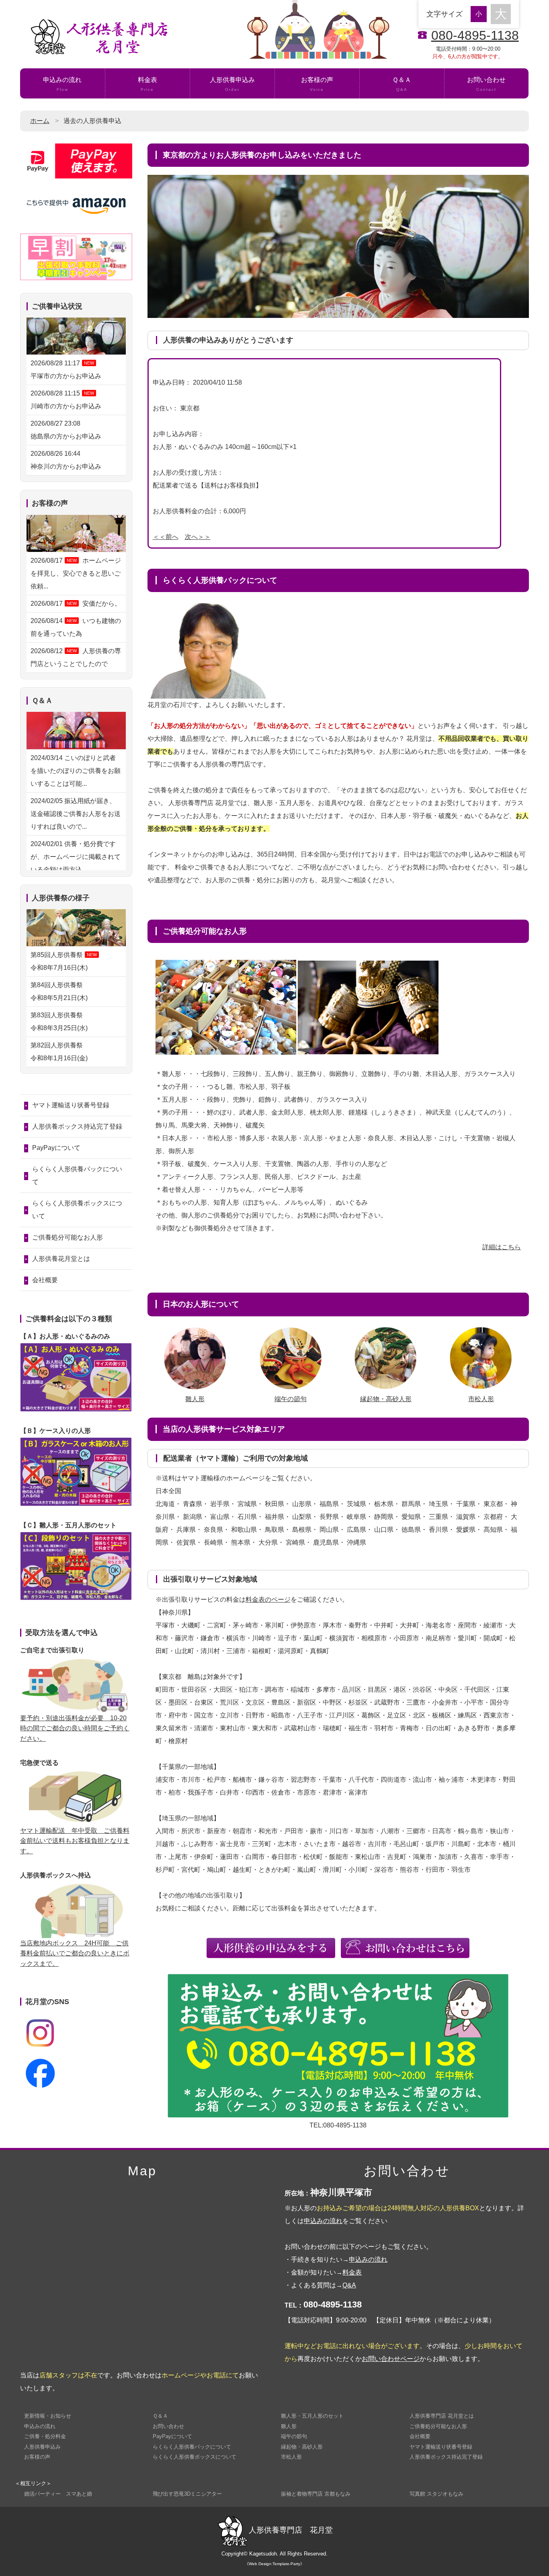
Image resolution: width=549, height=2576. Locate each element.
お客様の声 (317, 84)
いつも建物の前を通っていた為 (76, 627)
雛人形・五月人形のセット (312, 2416)
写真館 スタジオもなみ (436, 2494)
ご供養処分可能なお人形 (68, 1237)
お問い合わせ (486, 84)
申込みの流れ (62, 84)
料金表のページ (268, 1599)
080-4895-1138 (475, 35)
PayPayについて (56, 1148)
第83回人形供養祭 (60, 1022)
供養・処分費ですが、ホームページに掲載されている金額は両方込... (76, 857)
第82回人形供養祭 (60, 1052)
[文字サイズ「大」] (501, 14)
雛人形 (195, 1399)
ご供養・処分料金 (45, 2436)
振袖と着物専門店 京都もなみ (316, 2494)
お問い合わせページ (391, 2359)
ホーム (40, 121)
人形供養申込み (232, 84)
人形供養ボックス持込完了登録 (77, 1126)
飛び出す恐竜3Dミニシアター (187, 2494)
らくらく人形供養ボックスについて (77, 1210)
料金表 (147, 84)
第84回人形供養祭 (60, 991)
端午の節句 (291, 1399)
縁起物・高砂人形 (386, 1399)
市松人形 (481, 1399)
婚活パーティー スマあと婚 (58, 2494)
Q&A (349, 2285)
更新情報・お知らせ (48, 2416)
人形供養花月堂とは (61, 1259)
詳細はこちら (502, 1247)
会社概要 (45, 1280)
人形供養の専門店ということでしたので (76, 657)
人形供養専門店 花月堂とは (442, 2416)
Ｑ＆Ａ (402, 84)
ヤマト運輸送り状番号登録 (71, 1105)
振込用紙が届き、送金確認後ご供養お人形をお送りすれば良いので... (76, 814)
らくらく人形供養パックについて (77, 1175)
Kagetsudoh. (264, 2554)
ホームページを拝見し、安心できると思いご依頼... (76, 573)
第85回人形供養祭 (64, 961)
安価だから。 (76, 604)
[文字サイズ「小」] (481, 13)
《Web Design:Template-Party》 (274, 2564)
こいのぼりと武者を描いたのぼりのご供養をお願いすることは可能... (76, 771)
